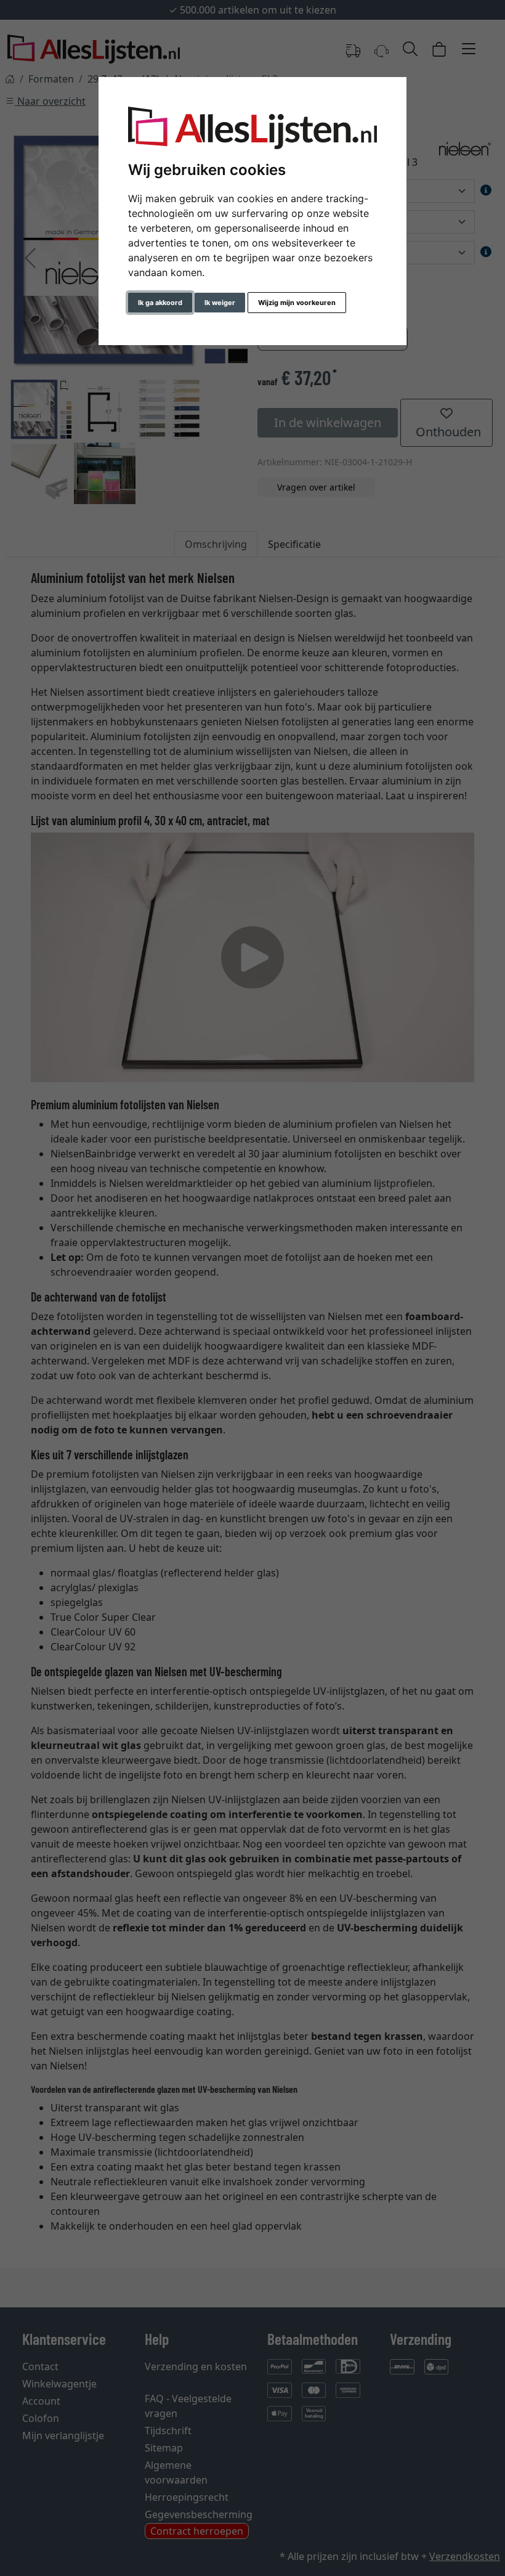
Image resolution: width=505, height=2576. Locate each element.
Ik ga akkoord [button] (160, 303)
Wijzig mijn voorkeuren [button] (297, 303)
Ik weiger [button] (220, 303)
